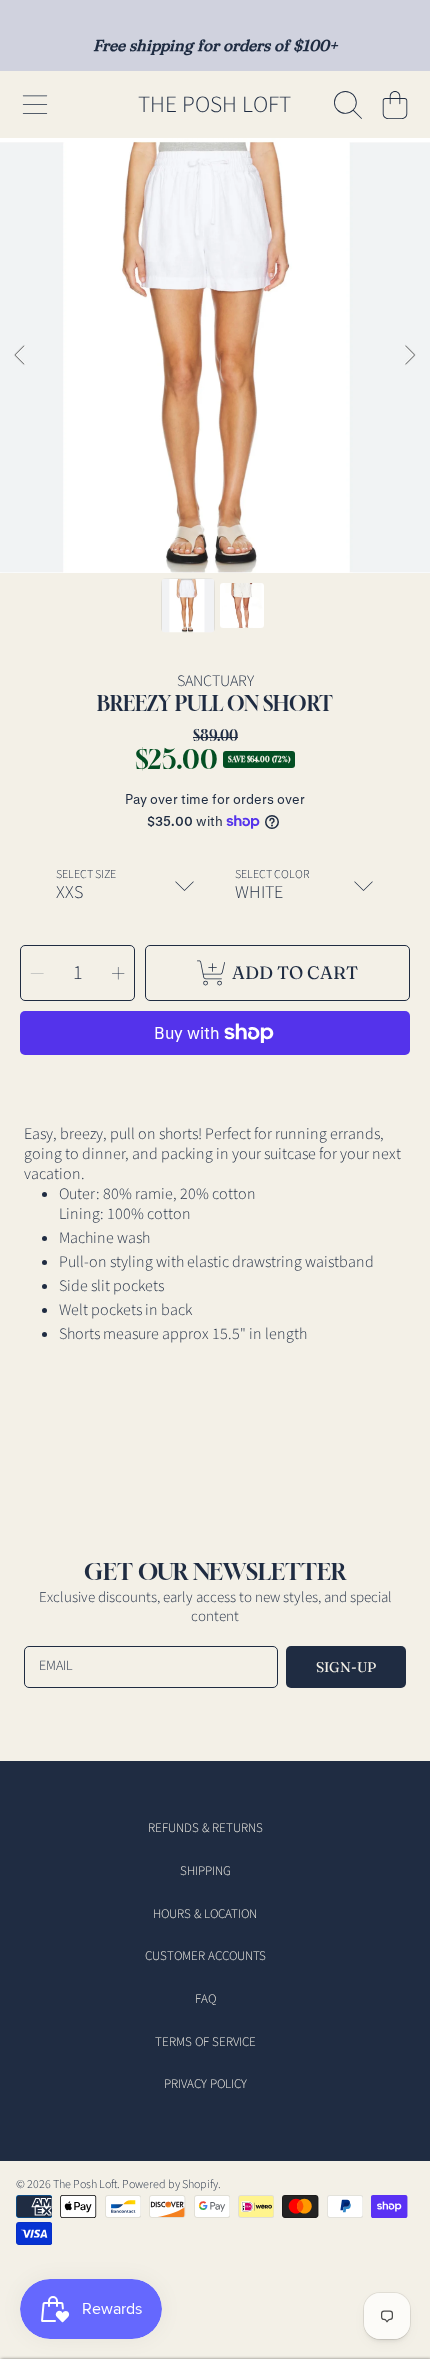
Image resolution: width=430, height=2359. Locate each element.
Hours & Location (205, 1914)
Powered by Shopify (170, 2184)
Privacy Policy (205, 2084)
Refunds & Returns (205, 1828)
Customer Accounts (205, 1956)
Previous (21, 356)
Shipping (205, 1871)
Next (409, 356)
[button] (35, 105)
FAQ (205, 1999)
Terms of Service (205, 2042)
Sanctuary (215, 681)
